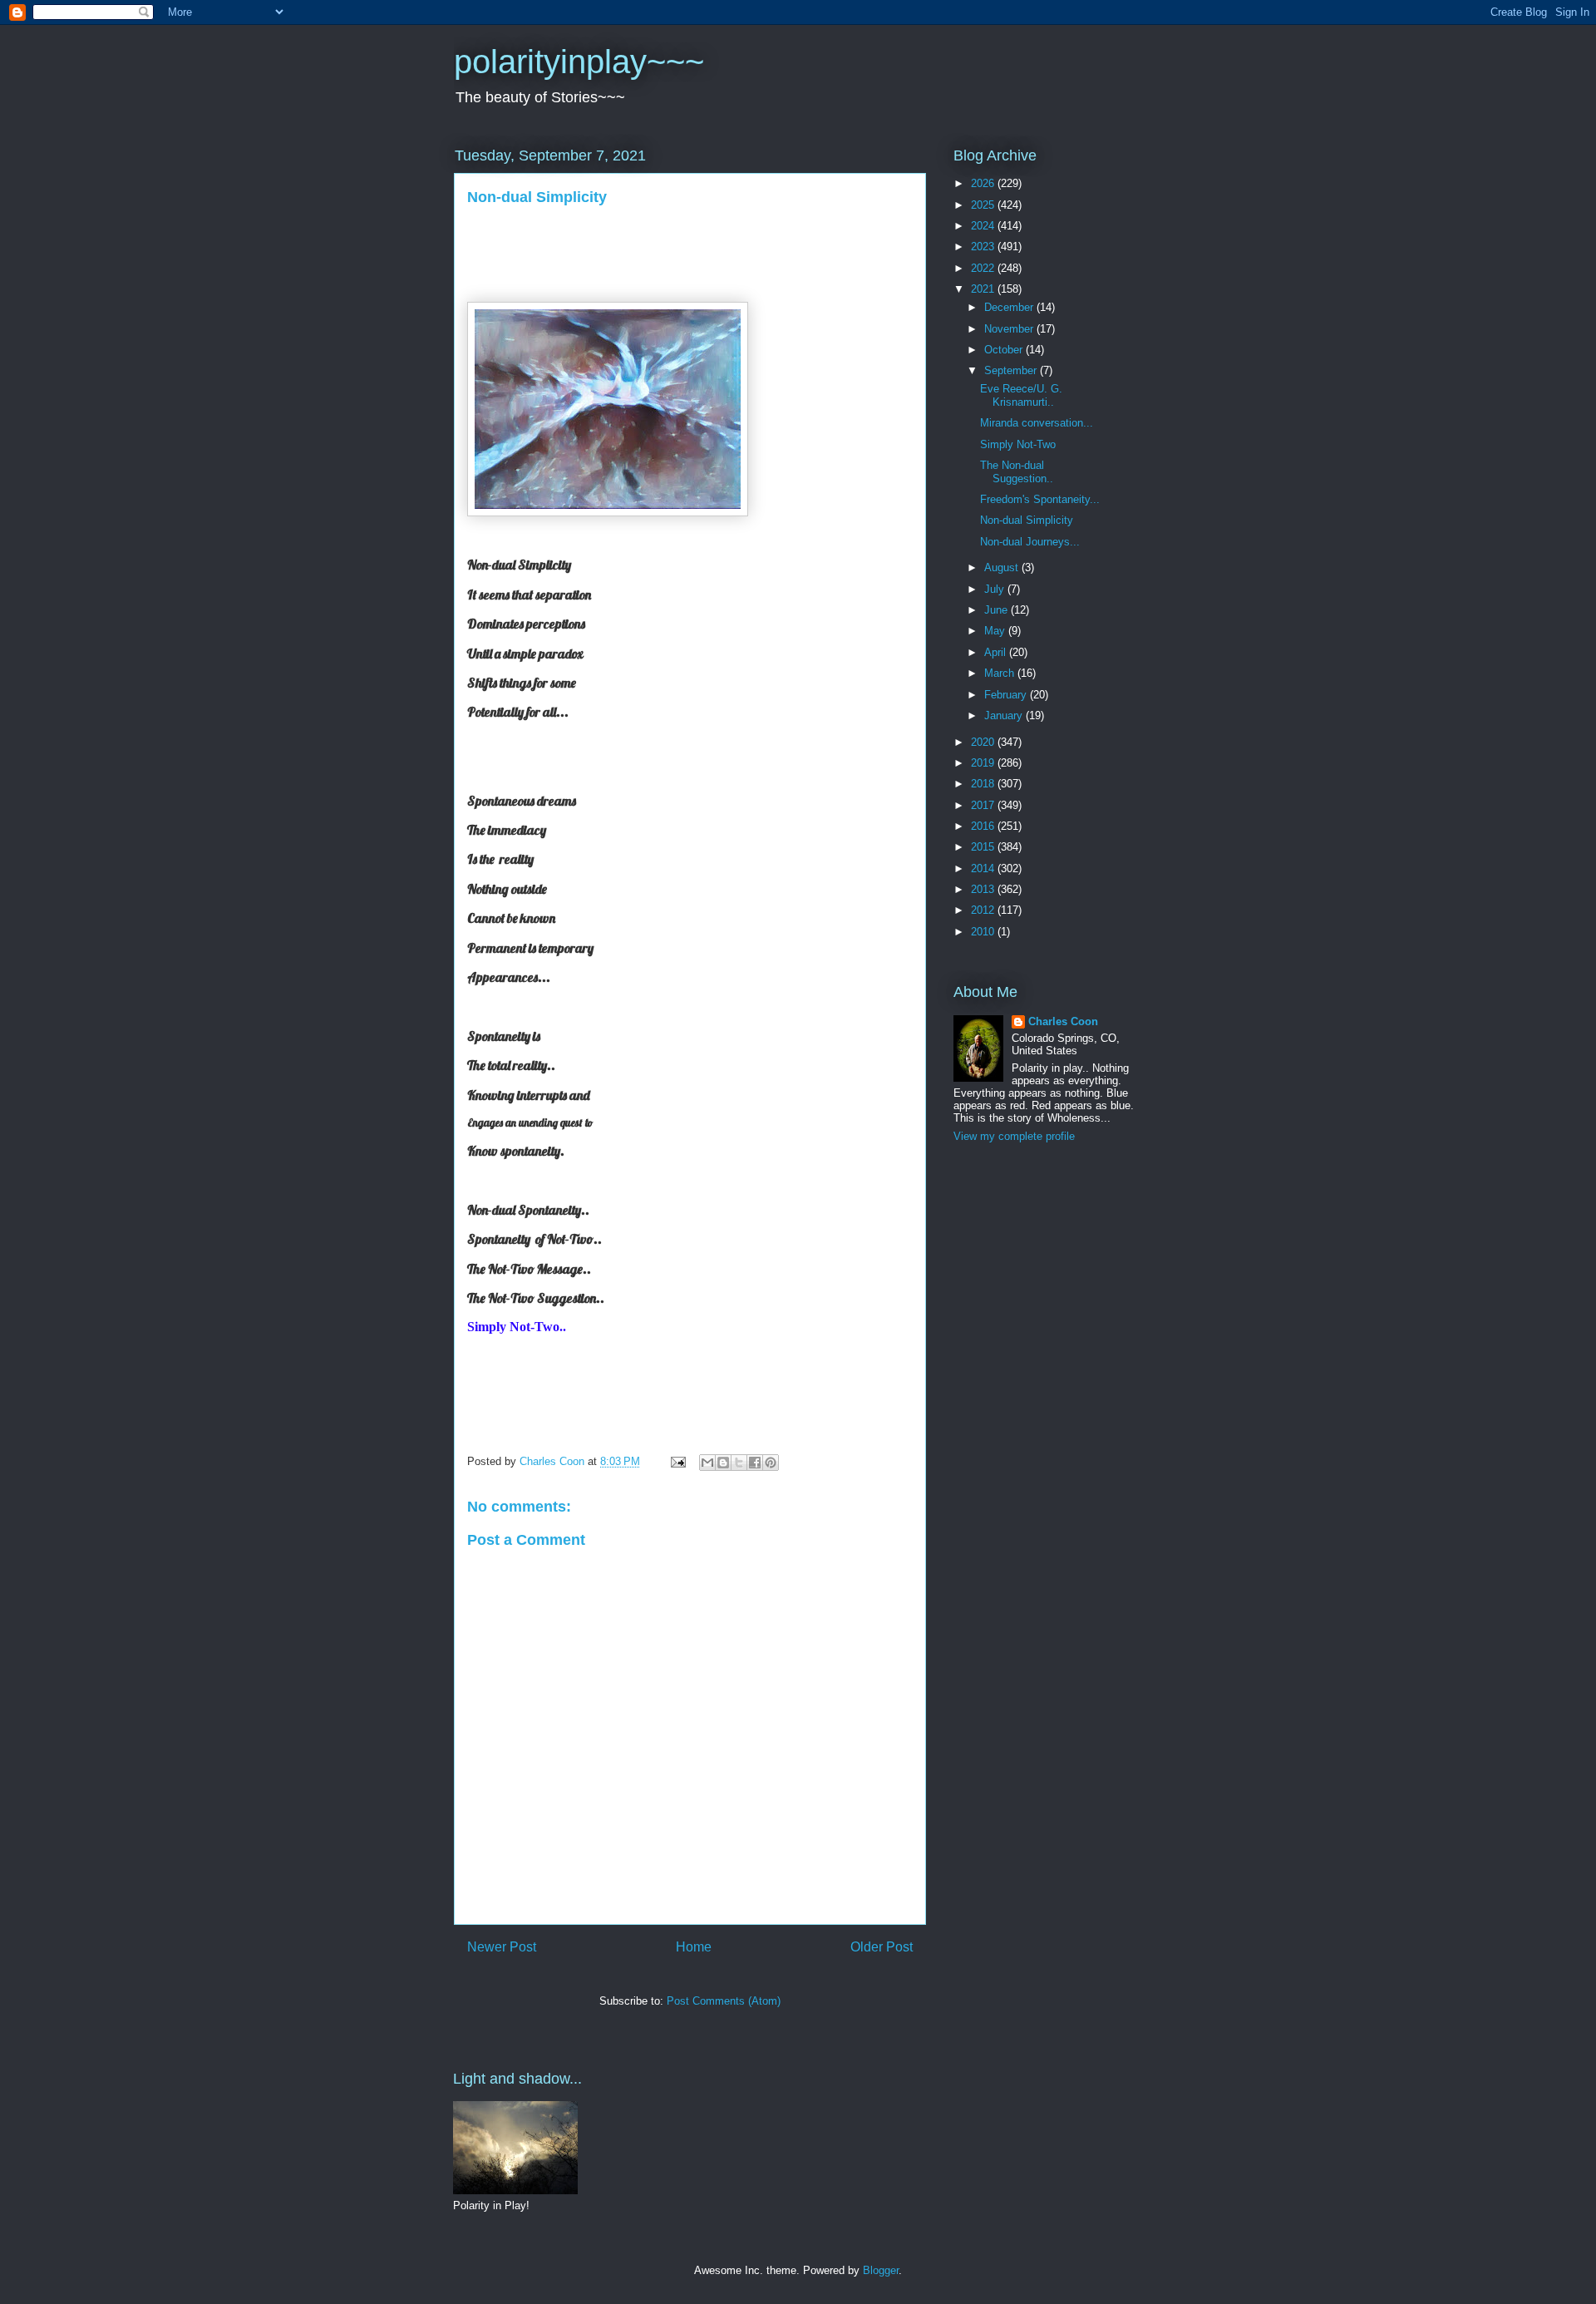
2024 (984, 226)
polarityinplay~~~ (579, 62)
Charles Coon (1063, 1021)
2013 (984, 889)
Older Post (882, 1947)
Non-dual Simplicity (1027, 520)
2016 (984, 826)
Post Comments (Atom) (724, 2001)
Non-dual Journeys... (1030, 542)
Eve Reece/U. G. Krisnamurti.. (1021, 395)
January (1005, 715)
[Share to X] (739, 1463)
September (1012, 370)
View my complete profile (1014, 1136)
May (996, 631)
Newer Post (502, 1947)
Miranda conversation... (1037, 423)
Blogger (881, 2270)
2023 (984, 247)
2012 (984, 910)
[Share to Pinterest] (771, 1463)
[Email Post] (677, 1461)
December (1010, 307)
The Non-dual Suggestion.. (1017, 472)
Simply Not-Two (1018, 444)
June (997, 610)
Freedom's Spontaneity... (1040, 499)
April (997, 652)
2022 (984, 268)
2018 (984, 784)
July (996, 589)
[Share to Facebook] (755, 1463)
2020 (984, 742)
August (1003, 567)
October (1005, 350)
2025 (984, 205)
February (1007, 695)
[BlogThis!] (723, 1463)
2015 (984, 847)
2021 (984, 289)
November (1010, 329)
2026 (984, 183)
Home (694, 1947)
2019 (984, 763)
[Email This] (707, 1463)
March (1001, 673)
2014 (984, 868)
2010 (984, 932)
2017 (984, 805)
